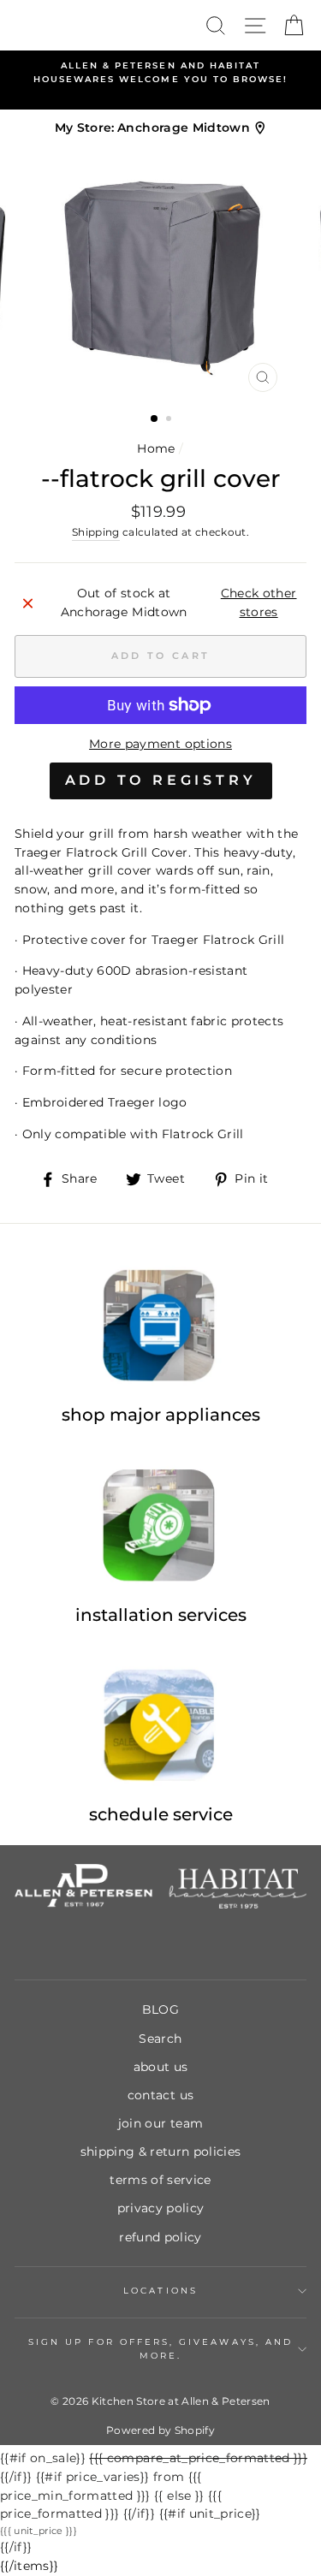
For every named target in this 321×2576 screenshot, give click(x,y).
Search (160, 2039)
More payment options (160, 744)
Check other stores (259, 602)
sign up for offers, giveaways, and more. (160, 2349)
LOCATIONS (160, 2291)
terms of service (160, 2180)
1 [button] (155, 419)
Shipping (96, 532)
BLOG (160, 2009)
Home (156, 448)
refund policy (160, 2237)
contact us (160, 2095)
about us (161, 2067)
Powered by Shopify (160, 2430)
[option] (160, 73)
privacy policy (161, 2208)
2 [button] (170, 420)
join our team (160, 2123)
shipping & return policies (161, 2152)
